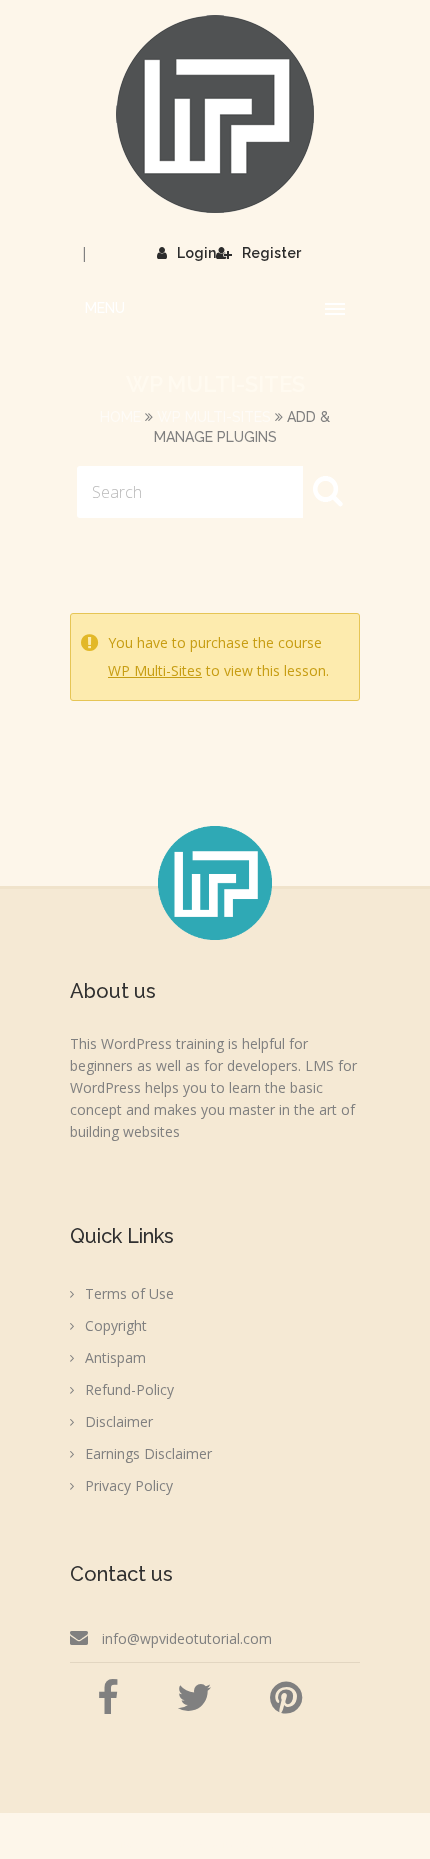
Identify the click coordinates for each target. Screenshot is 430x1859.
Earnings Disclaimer (148, 1453)
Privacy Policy (129, 1485)
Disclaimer (119, 1421)
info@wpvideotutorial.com (187, 1638)
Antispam (115, 1357)
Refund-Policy (129, 1389)
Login (196, 253)
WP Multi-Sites (214, 417)
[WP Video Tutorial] (215, 114)
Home (120, 417)
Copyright (116, 1325)
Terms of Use (129, 1293)
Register (271, 253)
